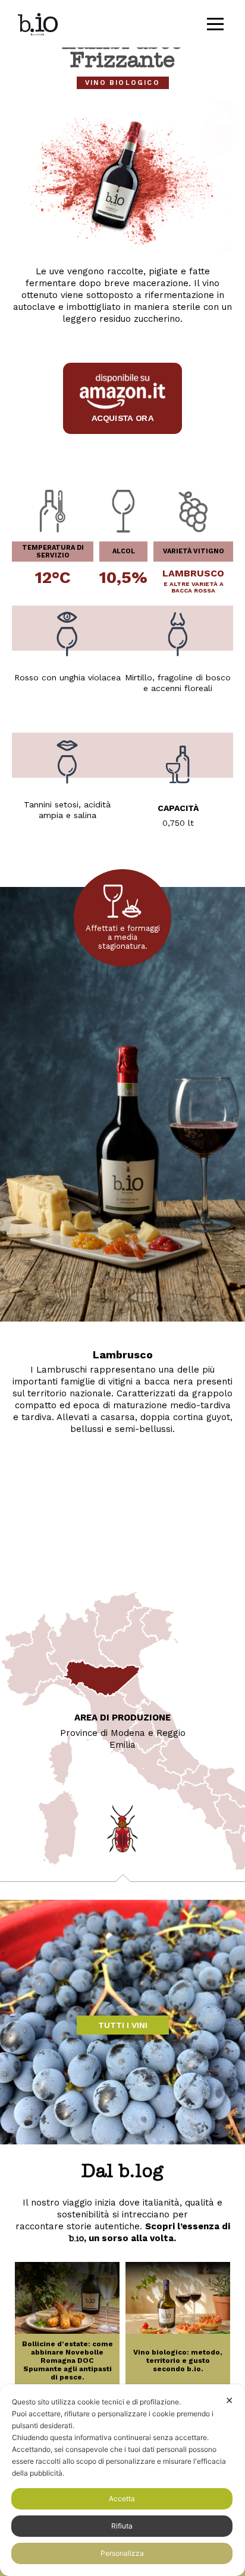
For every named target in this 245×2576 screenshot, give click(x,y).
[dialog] (122, 2480)
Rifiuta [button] (122, 2526)
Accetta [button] (122, 2499)
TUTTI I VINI (123, 2025)
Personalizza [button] (122, 2553)
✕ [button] (229, 2400)
